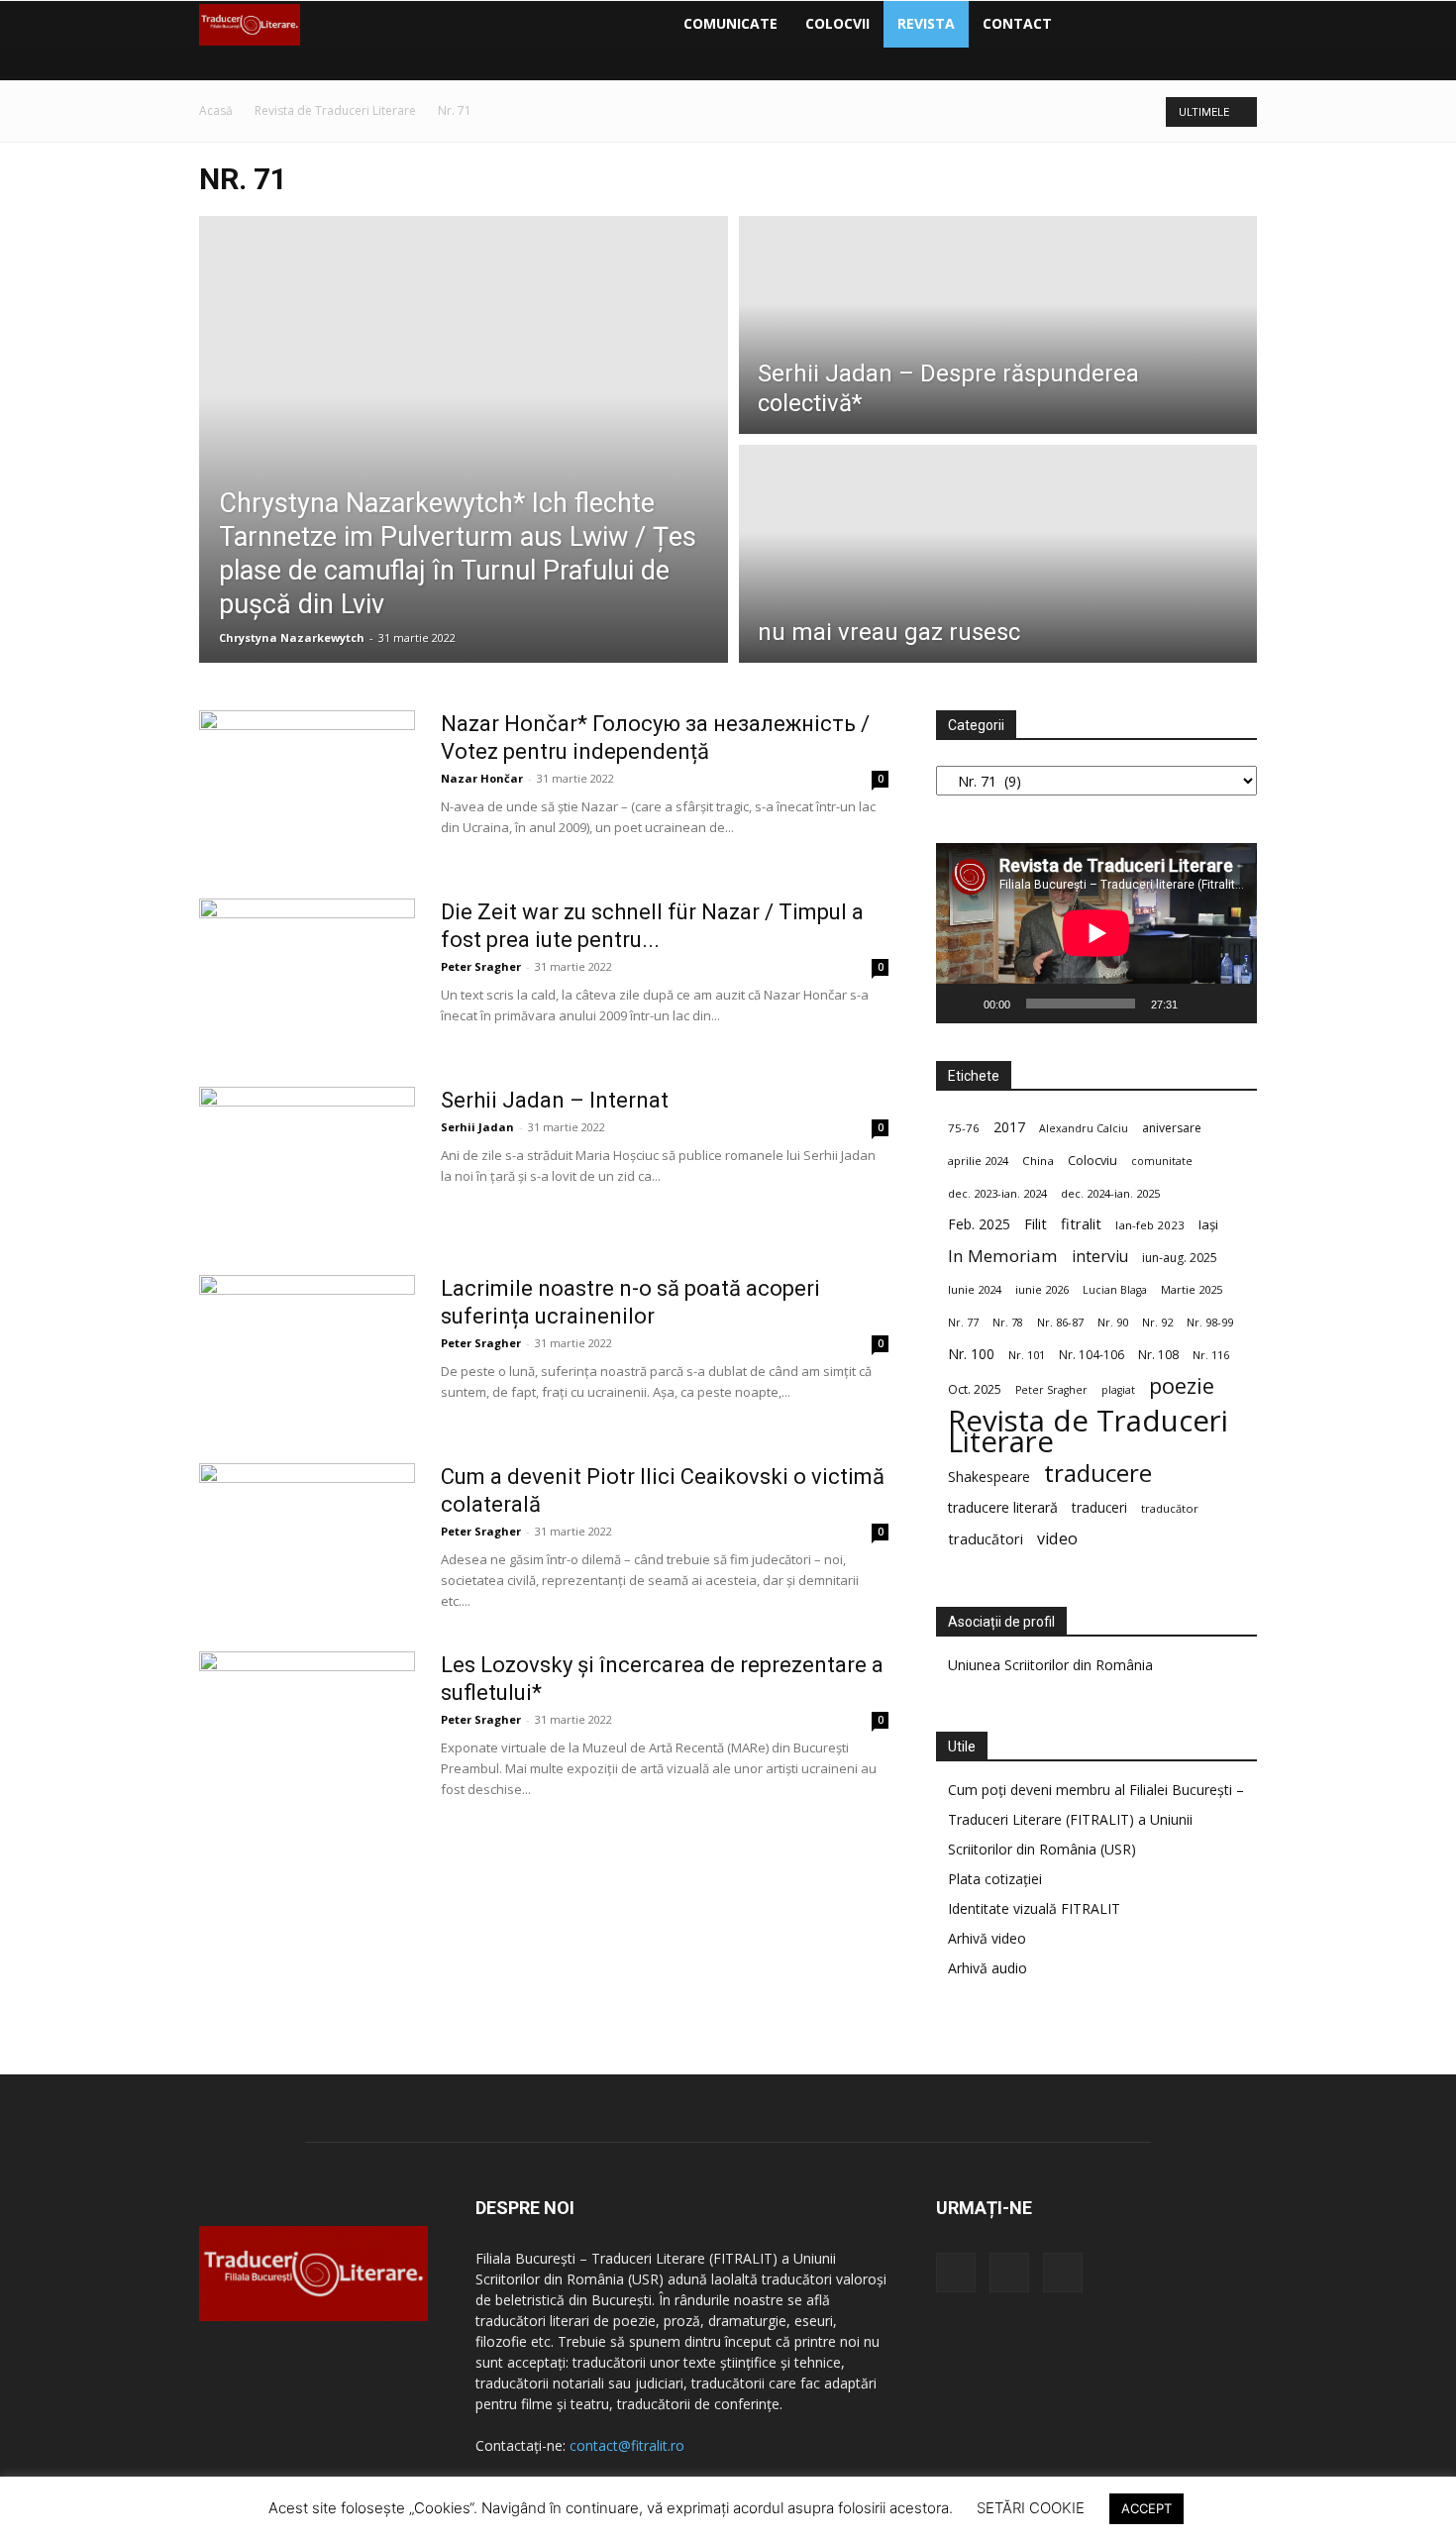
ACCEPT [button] (1146, 2508)
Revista (926, 23)
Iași (1208, 1224)
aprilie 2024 (978, 1161)
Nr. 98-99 (1210, 1322)
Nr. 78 (1008, 1323)
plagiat (1118, 1390)
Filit (1036, 1224)
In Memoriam (1003, 1256)
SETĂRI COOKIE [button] (1031, 2508)
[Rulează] (962, 1004)
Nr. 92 (1157, 1322)
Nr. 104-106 (1092, 1355)
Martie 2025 (1192, 1289)
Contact (1017, 23)
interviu (1100, 1257)
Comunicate (730, 23)
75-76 (964, 1128)
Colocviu (1092, 1160)
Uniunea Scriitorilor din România (1050, 1665)
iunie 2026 (1042, 1289)
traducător (1170, 1508)
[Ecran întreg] (1231, 1004)
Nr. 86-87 (1060, 1322)
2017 (1009, 1127)
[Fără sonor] (1199, 1004)
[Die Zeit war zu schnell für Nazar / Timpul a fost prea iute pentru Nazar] (307, 973)
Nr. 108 (1158, 1355)
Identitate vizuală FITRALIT (1034, 1908)
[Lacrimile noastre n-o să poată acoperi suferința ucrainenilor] (307, 1349)
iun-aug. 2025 (1180, 1258)
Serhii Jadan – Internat (555, 1100)
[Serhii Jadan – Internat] (307, 1161)
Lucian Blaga (1115, 1290)
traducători (986, 1539)
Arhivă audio (988, 1968)
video (1057, 1539)
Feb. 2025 (979, 1224)
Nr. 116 (1211, 1355)
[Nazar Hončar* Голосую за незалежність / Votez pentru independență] (307, 785)
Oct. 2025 (975, 1389)
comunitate (1162, 1161)
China (1038, 1161)
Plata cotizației (995, 1879)
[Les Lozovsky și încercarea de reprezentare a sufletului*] (307, 1726)
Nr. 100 (971, 1354)
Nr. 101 (1027, 1355)
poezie (1182, 1385)
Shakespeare (989, 1477)
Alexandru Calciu (1084, 1128)
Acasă (216, 110)
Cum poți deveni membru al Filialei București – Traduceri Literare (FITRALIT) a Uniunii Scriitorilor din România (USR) (1096, 1819)
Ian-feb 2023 (1150, 1225)
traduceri (1099, 1507)
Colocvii (837, 23)
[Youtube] (1151, 24)
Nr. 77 (963, 1323)
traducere (1098, 1473)
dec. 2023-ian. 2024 (997, 1193)
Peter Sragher (481, 966)
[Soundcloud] (1117, 24)
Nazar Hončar (482, 778)
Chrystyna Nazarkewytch (292, 637)
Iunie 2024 (975, 1289)
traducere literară (1003, 1507)
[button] (1233, 25)
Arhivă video (987, 1938)
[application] (1096, 933)
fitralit (1081, 1223)
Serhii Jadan (477, 1127)
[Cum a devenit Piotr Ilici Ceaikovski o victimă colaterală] (307, 1537)
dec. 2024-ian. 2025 (1110, 1193)
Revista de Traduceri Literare (335, 110)
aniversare (1172, 1128)
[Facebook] (1084, 24)
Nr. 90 (1113, 1322)
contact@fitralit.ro (627, 2445)
